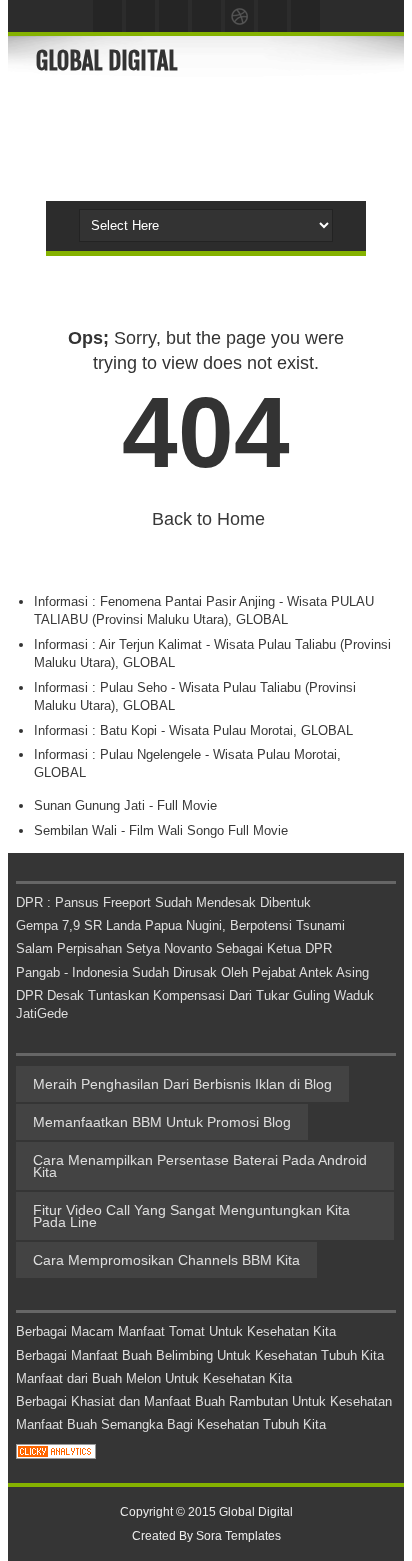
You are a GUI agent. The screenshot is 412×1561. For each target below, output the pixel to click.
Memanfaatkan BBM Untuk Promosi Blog (162, 1122)
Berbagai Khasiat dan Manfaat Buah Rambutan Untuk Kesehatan (204, 1401)
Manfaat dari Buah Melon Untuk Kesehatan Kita (154, 1378)
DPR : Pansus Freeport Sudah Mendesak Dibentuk (163, 902)
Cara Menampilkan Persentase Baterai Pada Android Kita (200, 1166)
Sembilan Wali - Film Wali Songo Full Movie (161, 830)
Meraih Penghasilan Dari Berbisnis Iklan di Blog (182, 1084)
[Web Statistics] (56, 1454)
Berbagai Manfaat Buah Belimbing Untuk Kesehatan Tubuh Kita (200, 1355)
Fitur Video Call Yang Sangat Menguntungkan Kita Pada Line (191, 1216)
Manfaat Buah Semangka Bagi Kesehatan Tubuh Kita (171, 1424)
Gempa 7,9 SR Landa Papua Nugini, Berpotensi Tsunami (180, 925)
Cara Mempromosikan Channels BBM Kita (166, 1260)
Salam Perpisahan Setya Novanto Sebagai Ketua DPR (174, 948)
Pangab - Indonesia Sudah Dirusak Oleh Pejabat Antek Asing (192, 972)
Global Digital (107, 61)
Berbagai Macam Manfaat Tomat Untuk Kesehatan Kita (176, 1331)
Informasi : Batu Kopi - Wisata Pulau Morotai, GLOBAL (193, 730)
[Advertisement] (224, 136)
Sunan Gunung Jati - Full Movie (125, 805)
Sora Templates (238, 1536)
